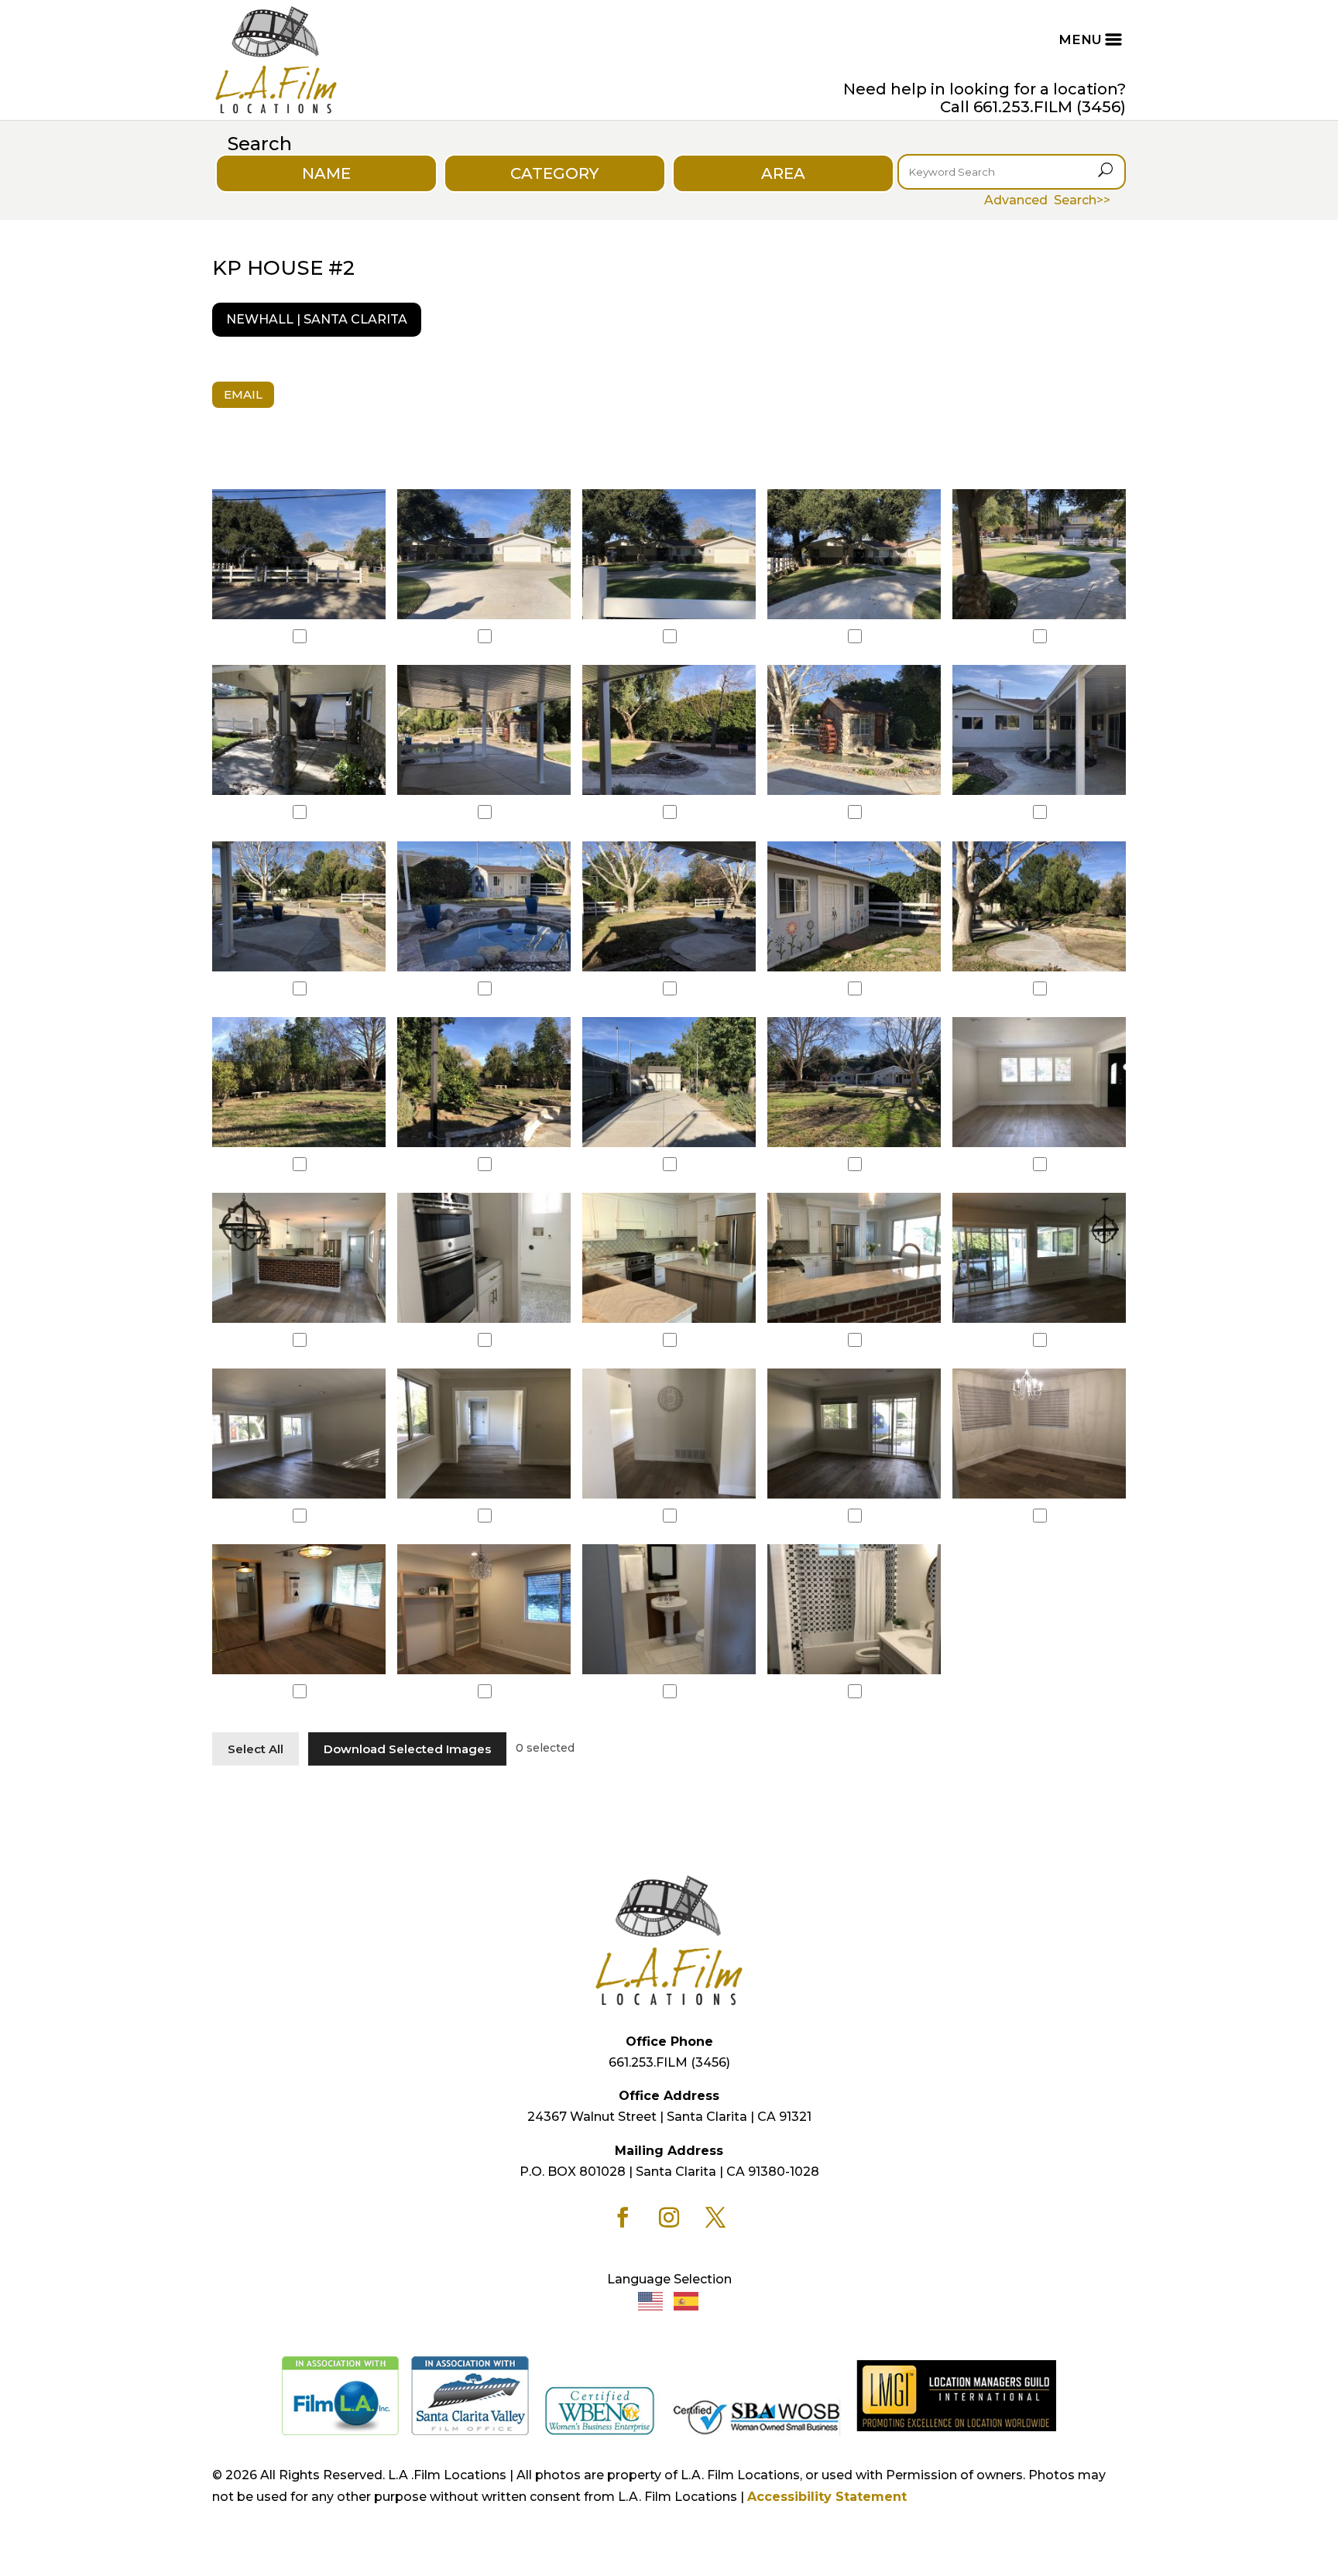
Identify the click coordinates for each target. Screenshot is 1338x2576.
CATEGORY (554, 173)
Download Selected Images (407, 1749)
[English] (651, 2301)
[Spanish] (687, 2301)
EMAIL (243, 394)
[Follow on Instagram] (669, 2218)
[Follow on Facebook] (623, 2218)
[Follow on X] (715, 2218)
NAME (326, 173)
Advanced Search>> (1047, 200)
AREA (783, 173)
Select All (256, 1749)
